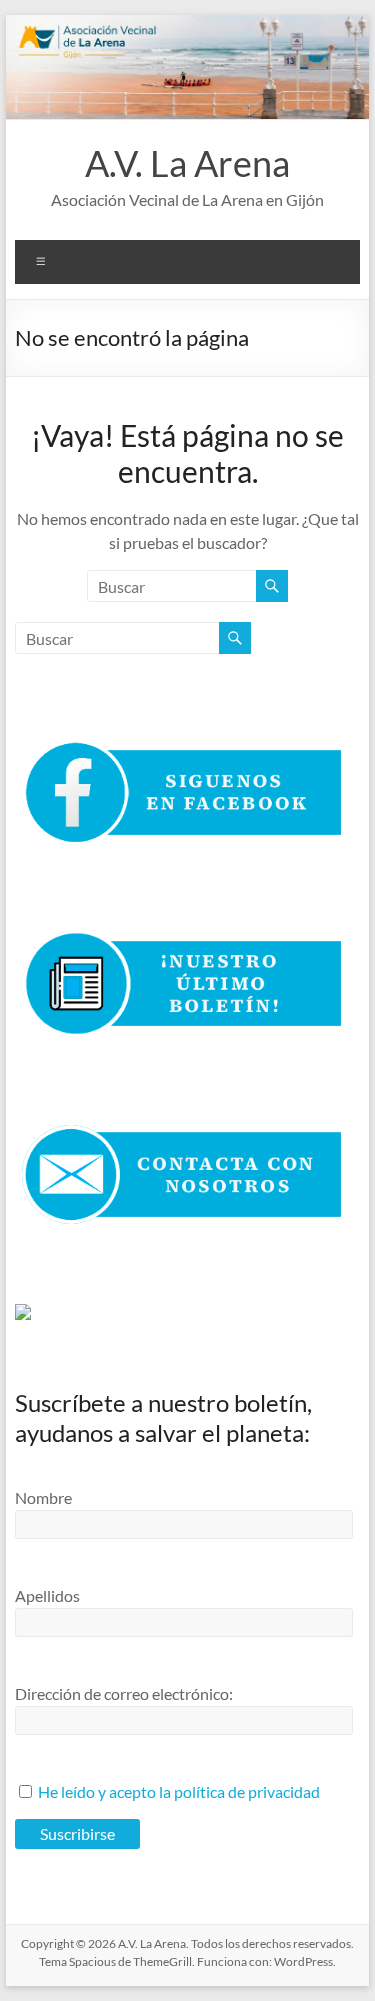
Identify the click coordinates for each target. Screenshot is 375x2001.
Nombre (43, 1497)
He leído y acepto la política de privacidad (179, 1791)
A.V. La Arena (187, 163)
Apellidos (47, 1595)
